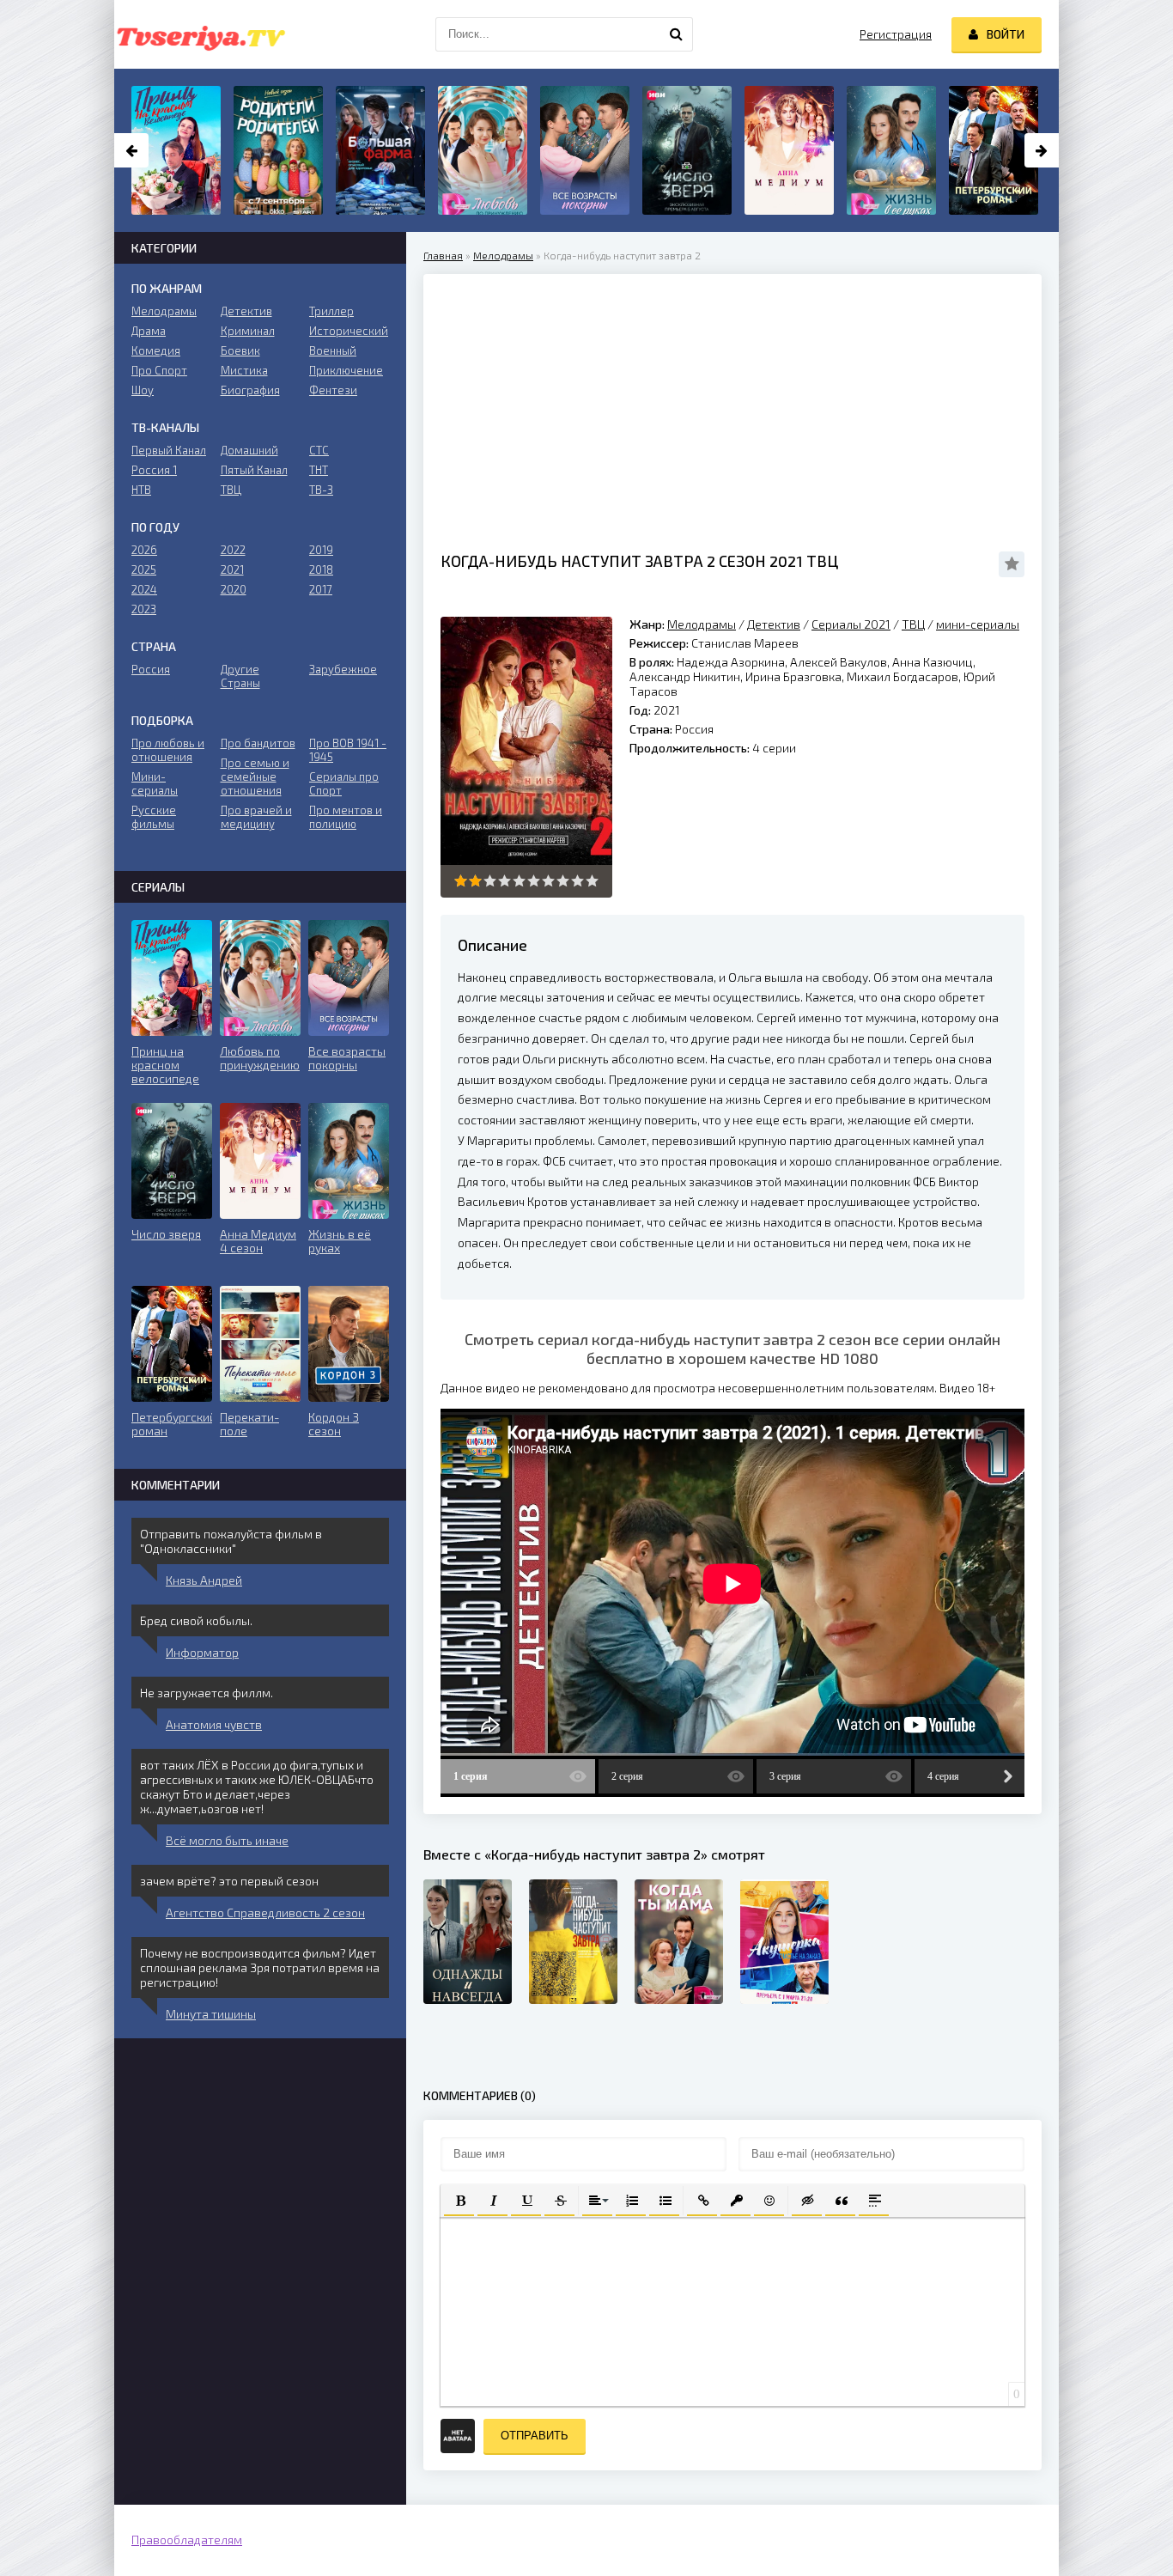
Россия (151, 669)
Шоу (143, 390)
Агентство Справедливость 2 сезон (265, 1912)
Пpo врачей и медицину (256, 817)
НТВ (141, 490)
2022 (233, 550)
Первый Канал (169, 450)
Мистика (244, 370)
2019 (321, 550)
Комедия (156, 350)
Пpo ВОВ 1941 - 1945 (348, 750)
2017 (321, 589)
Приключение (346, 370)
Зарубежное (343, 669)
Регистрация (896, 34)
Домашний (249, 450)
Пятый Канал (254, 470)
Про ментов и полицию (346, 817)
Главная (443, 255)
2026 (144, 550)
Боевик (240, 350)
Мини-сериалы (155, 783)
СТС (319, 450)
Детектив (774, 624)
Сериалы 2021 (851, 624)
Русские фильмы (154, 817)
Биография (250, 390)
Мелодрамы (503, 255)
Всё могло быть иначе (227, 1840)
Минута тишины (211, 2014)
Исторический (349, 331)
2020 (234, 589)
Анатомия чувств (214, 1724)
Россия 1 (154, 470)
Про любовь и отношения (168, 750)
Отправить (535, 2436)
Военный (333, 350)
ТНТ (319, 470)
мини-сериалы (978, 624)
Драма (149, 331)
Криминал (248, 331)
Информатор (202, 1652)
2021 (232, 569)
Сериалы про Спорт (344, 783)
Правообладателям (187, 2539)
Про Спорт (159, 370)
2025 (144, 569)
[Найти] (676, 34)
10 (592, 881)
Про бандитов (258, 743)
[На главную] (200, 34)
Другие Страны (240, 676)
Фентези (333, 390)
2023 (144, 609)
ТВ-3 (321, 490)
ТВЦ (913, 624)
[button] (459, 2199)
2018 (321, 569)
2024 (144, 589)
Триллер (331, 311)
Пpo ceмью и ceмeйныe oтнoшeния (255, 776)
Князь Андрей (204, 1580)
